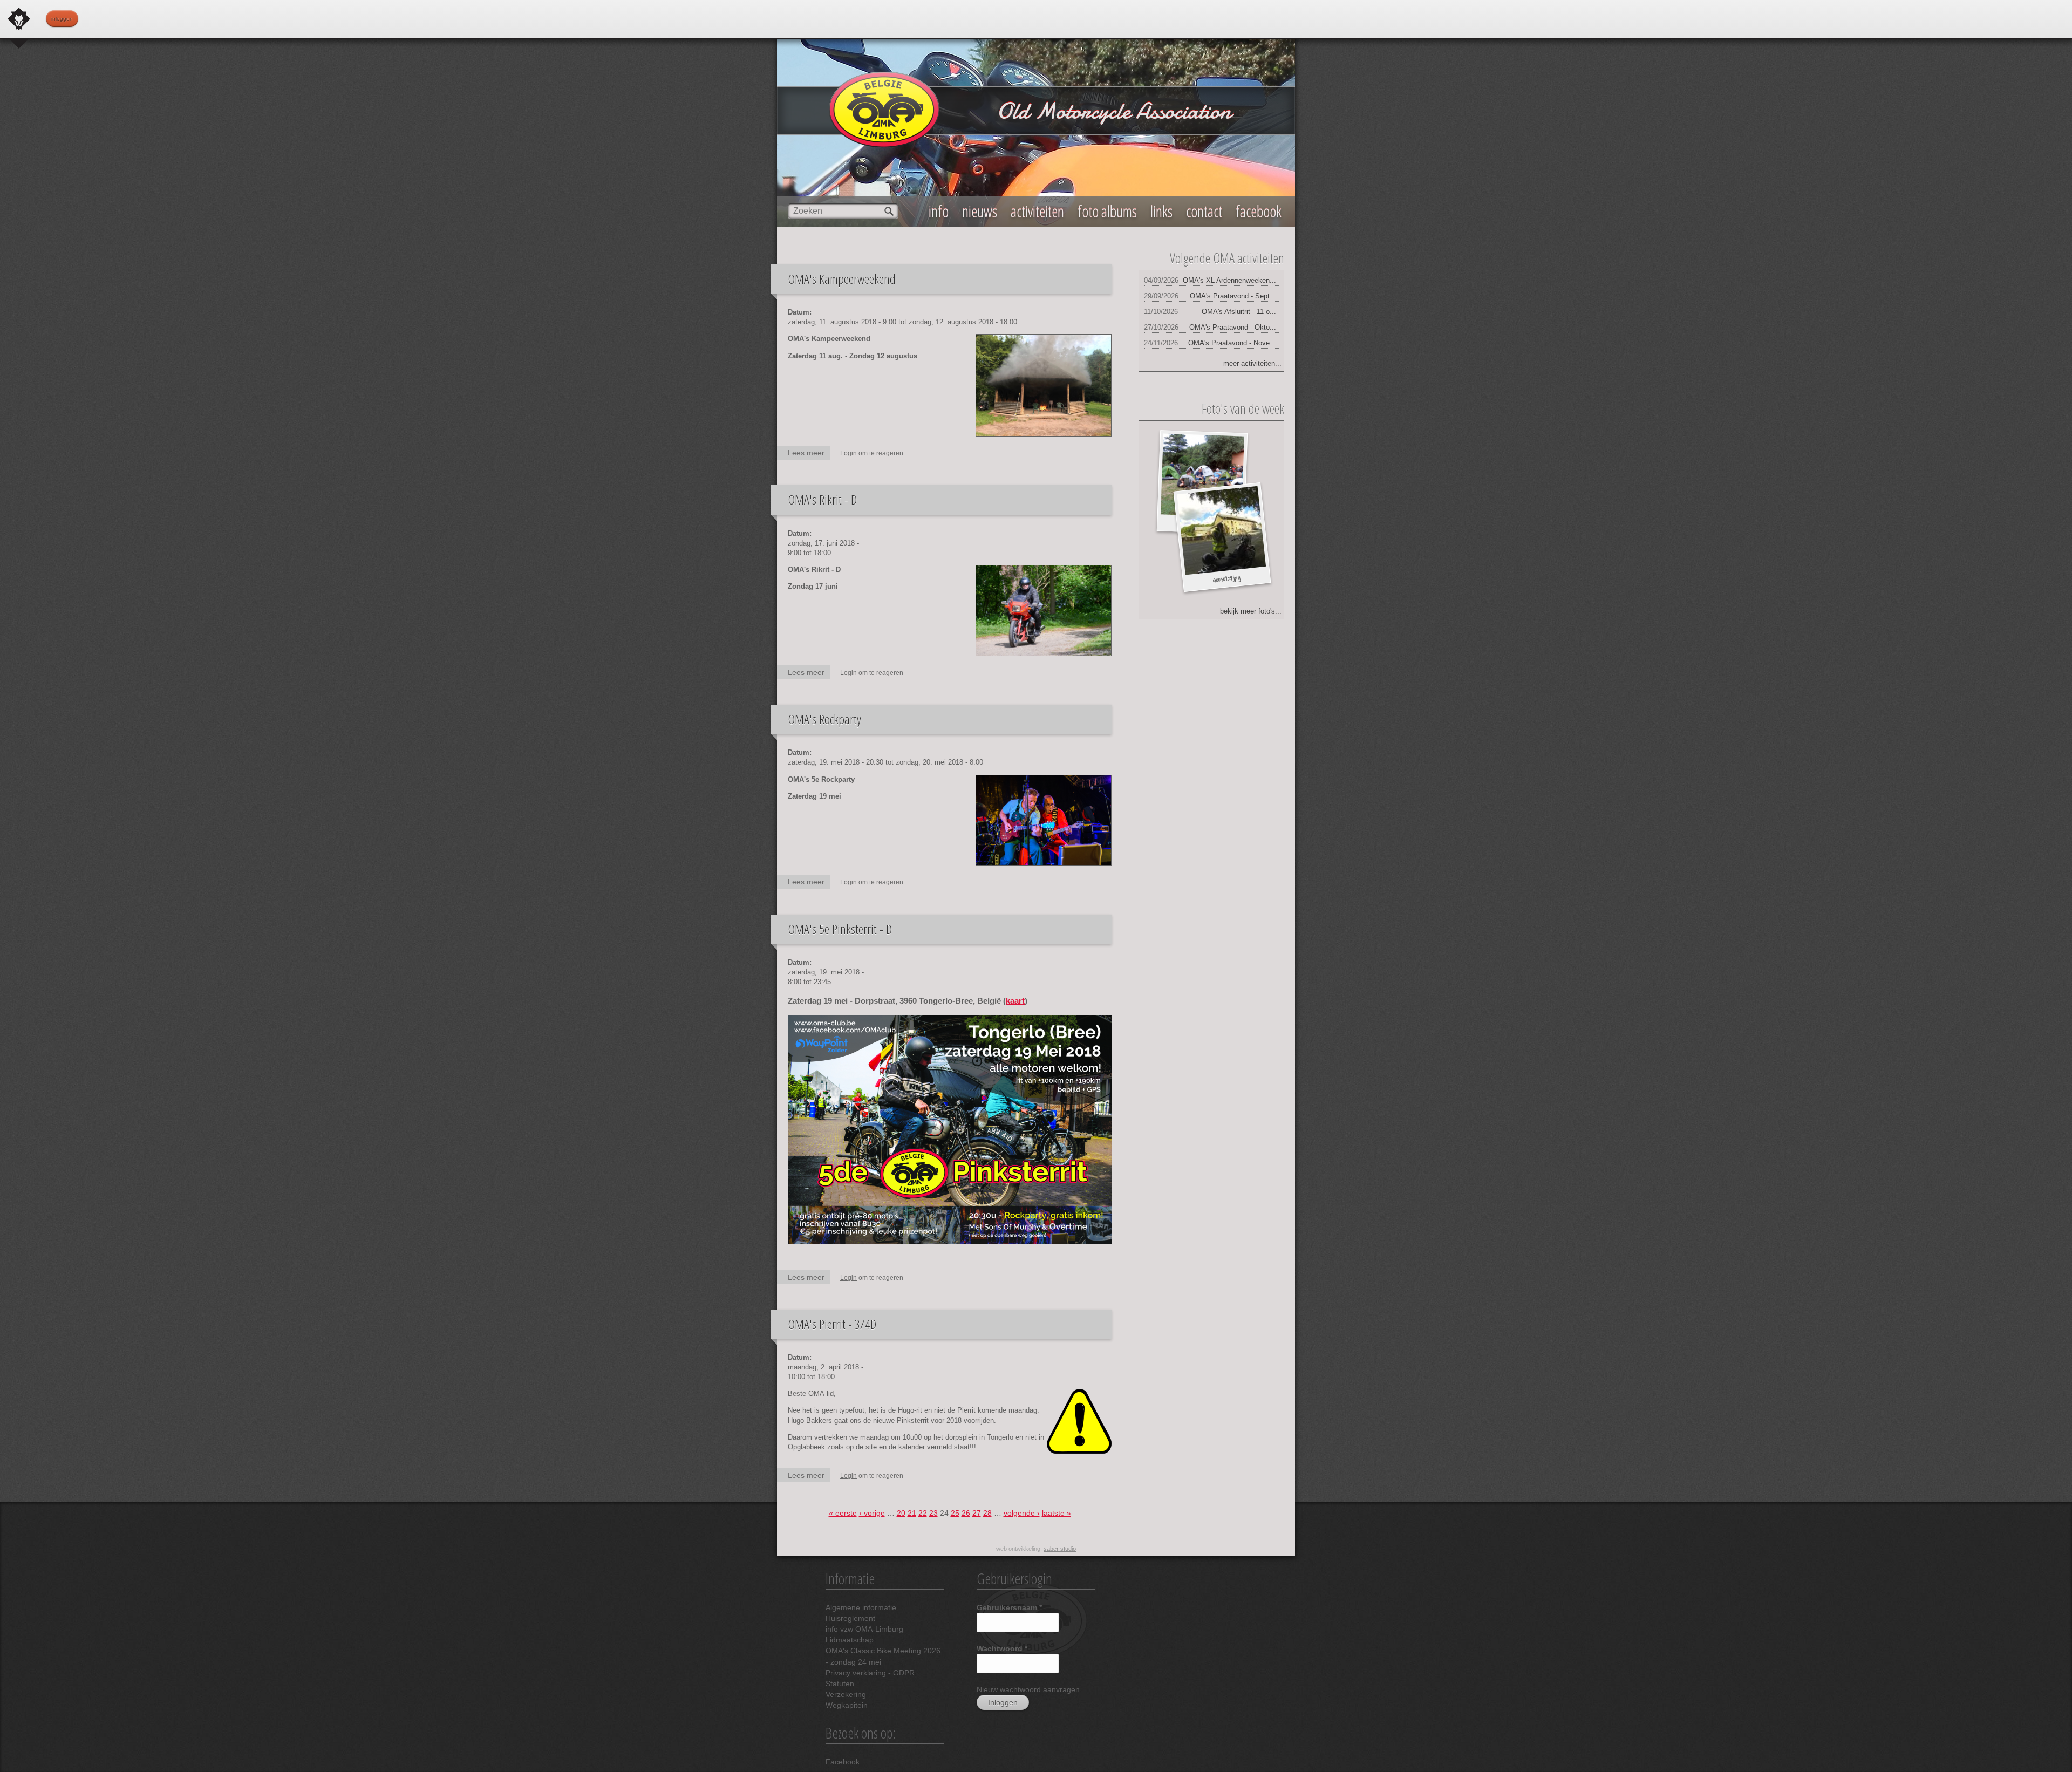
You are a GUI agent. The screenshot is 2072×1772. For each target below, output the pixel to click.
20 (901, 1513)
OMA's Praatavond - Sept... (1233, 296)
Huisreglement (850, 1618)
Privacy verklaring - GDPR (870, 1673)
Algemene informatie (861, 1607)
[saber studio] (19, 19)
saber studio (1060, 1549)
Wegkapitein (847, 1705)
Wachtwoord (1002, 1648)
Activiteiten (1037, 211)
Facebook (843, 1762)
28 (987, 1513)
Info (939, 211)
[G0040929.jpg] (1221, 531)
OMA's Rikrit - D (822, 499)
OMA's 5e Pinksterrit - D (840, 929)
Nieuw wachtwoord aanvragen (1028, 1689)
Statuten (840, 1684)
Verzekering (846, 1694)
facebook (1259, 211)
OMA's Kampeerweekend (842, 279)
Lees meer (809, 454)
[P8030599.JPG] (1202, 476)
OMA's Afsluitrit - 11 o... (1239, 312)
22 (923, 1513)
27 (977, 1513)
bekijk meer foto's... (1251, 611)
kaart (1015, 1001)
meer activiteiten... (1252, 363)
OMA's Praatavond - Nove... (1232, 343)
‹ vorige (872, 1513)
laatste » (1057, 1513)
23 (933, 1513)
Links (1161, 211)
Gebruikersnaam (1009, 1607)
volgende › (1022, 1513)
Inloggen (62, 19)
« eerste (843, 1513)
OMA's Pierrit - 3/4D (832, 1324)
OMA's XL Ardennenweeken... (1229, 280)
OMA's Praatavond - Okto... (1233, 327)
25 (955, 1513)
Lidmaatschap (850, 1640)
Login (848, 453)
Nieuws (980, 211)
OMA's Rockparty (824, 719)
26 (966, 1513)
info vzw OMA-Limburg (864, 1629)
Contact (1204, 211)
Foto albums (1107, 211)
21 (912, 1513)
